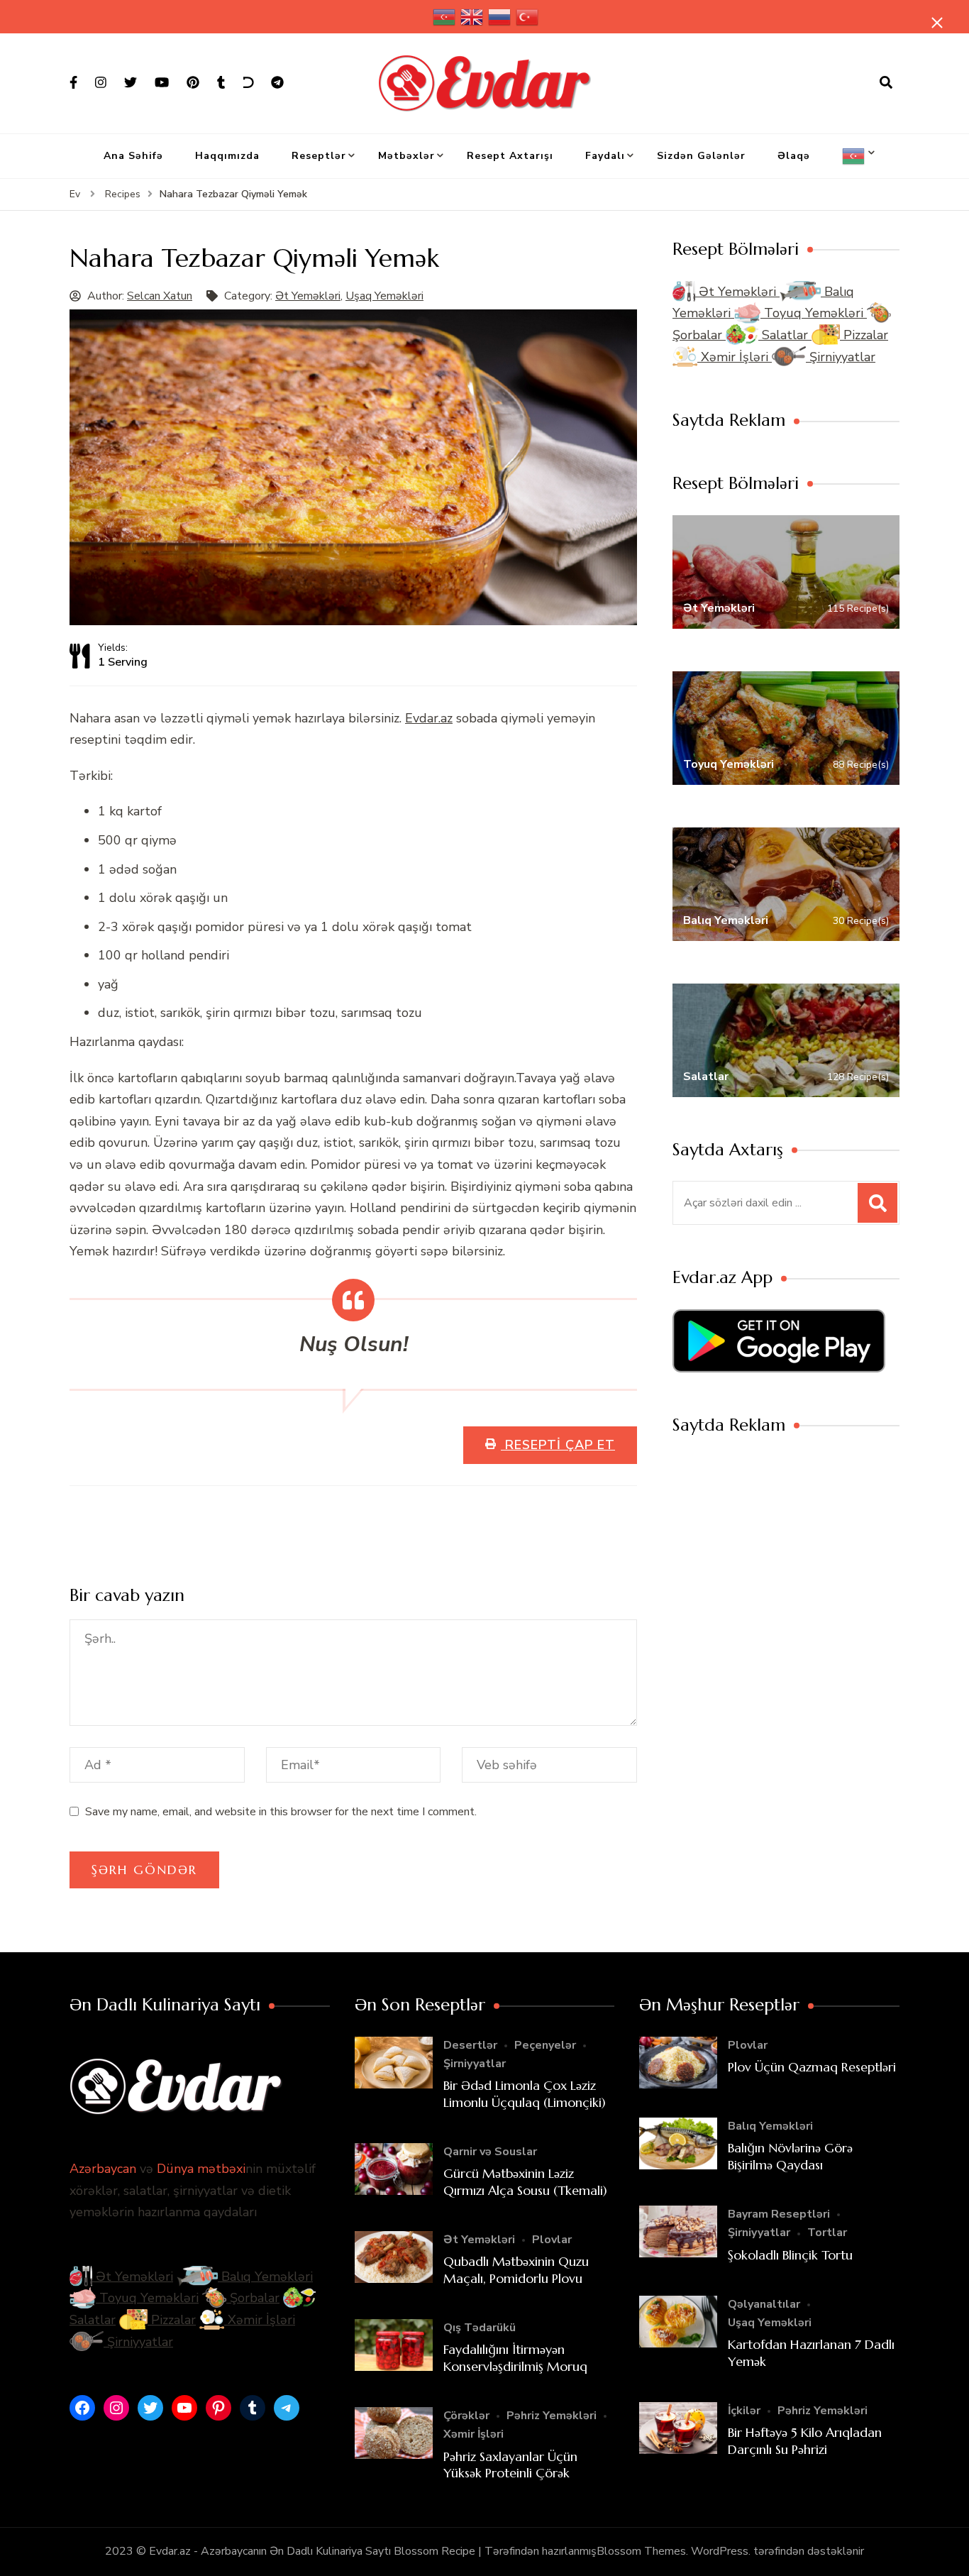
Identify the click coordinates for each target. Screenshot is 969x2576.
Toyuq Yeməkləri (814, 313)
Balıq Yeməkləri (265, 2277)
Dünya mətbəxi (201, 2169)
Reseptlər (319, 156)
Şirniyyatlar (841, 357)
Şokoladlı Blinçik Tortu (790, 2255)
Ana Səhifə (133, 156)
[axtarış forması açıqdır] (886, 83)
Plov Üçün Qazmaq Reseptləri (812, 2067)
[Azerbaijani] (445, 17)
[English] (472, 17)
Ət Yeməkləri (308, 296)
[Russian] (500, 17)
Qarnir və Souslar (490, 2152)
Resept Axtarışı (510, 156)
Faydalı (605, 156)
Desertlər (470, 2045)
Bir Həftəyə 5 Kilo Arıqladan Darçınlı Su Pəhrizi (805, 2440)
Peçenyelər (545, 2045)
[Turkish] (528, 17)
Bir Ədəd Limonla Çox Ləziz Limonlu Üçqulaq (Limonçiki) (525, 2093)
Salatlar (785, 335)
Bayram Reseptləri (779, 2214)
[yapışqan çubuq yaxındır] (937, 23)
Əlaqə (794, 156)
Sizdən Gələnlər (701, 156)
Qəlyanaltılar (764, 2304)
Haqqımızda (227, 156)
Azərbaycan (103, 2169)
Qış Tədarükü (480, 2328)
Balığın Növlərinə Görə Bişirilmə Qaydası (790, 2156)
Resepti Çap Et (558, 1445)
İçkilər (744, 2411)
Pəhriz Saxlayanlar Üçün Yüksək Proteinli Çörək (510, 2465)
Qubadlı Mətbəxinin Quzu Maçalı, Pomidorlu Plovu (516, 2269)
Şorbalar (253, 2298)
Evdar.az (429, 718)
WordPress (720, 2551)
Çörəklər (466, 2416)
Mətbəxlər (406, 156)
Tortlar (827, 2233)
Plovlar (552, 2240)
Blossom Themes (641, 2551)
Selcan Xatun (160, 296)
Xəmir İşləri (735, 357)
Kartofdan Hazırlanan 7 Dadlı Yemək (811, 2352)
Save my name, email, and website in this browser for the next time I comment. (281, 1812)
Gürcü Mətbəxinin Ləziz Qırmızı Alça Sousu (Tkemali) (525, 2181)
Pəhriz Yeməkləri (552, 2416)
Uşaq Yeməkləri (384, 296)
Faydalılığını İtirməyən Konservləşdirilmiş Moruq (515, 2357)
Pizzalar (864, 335)
